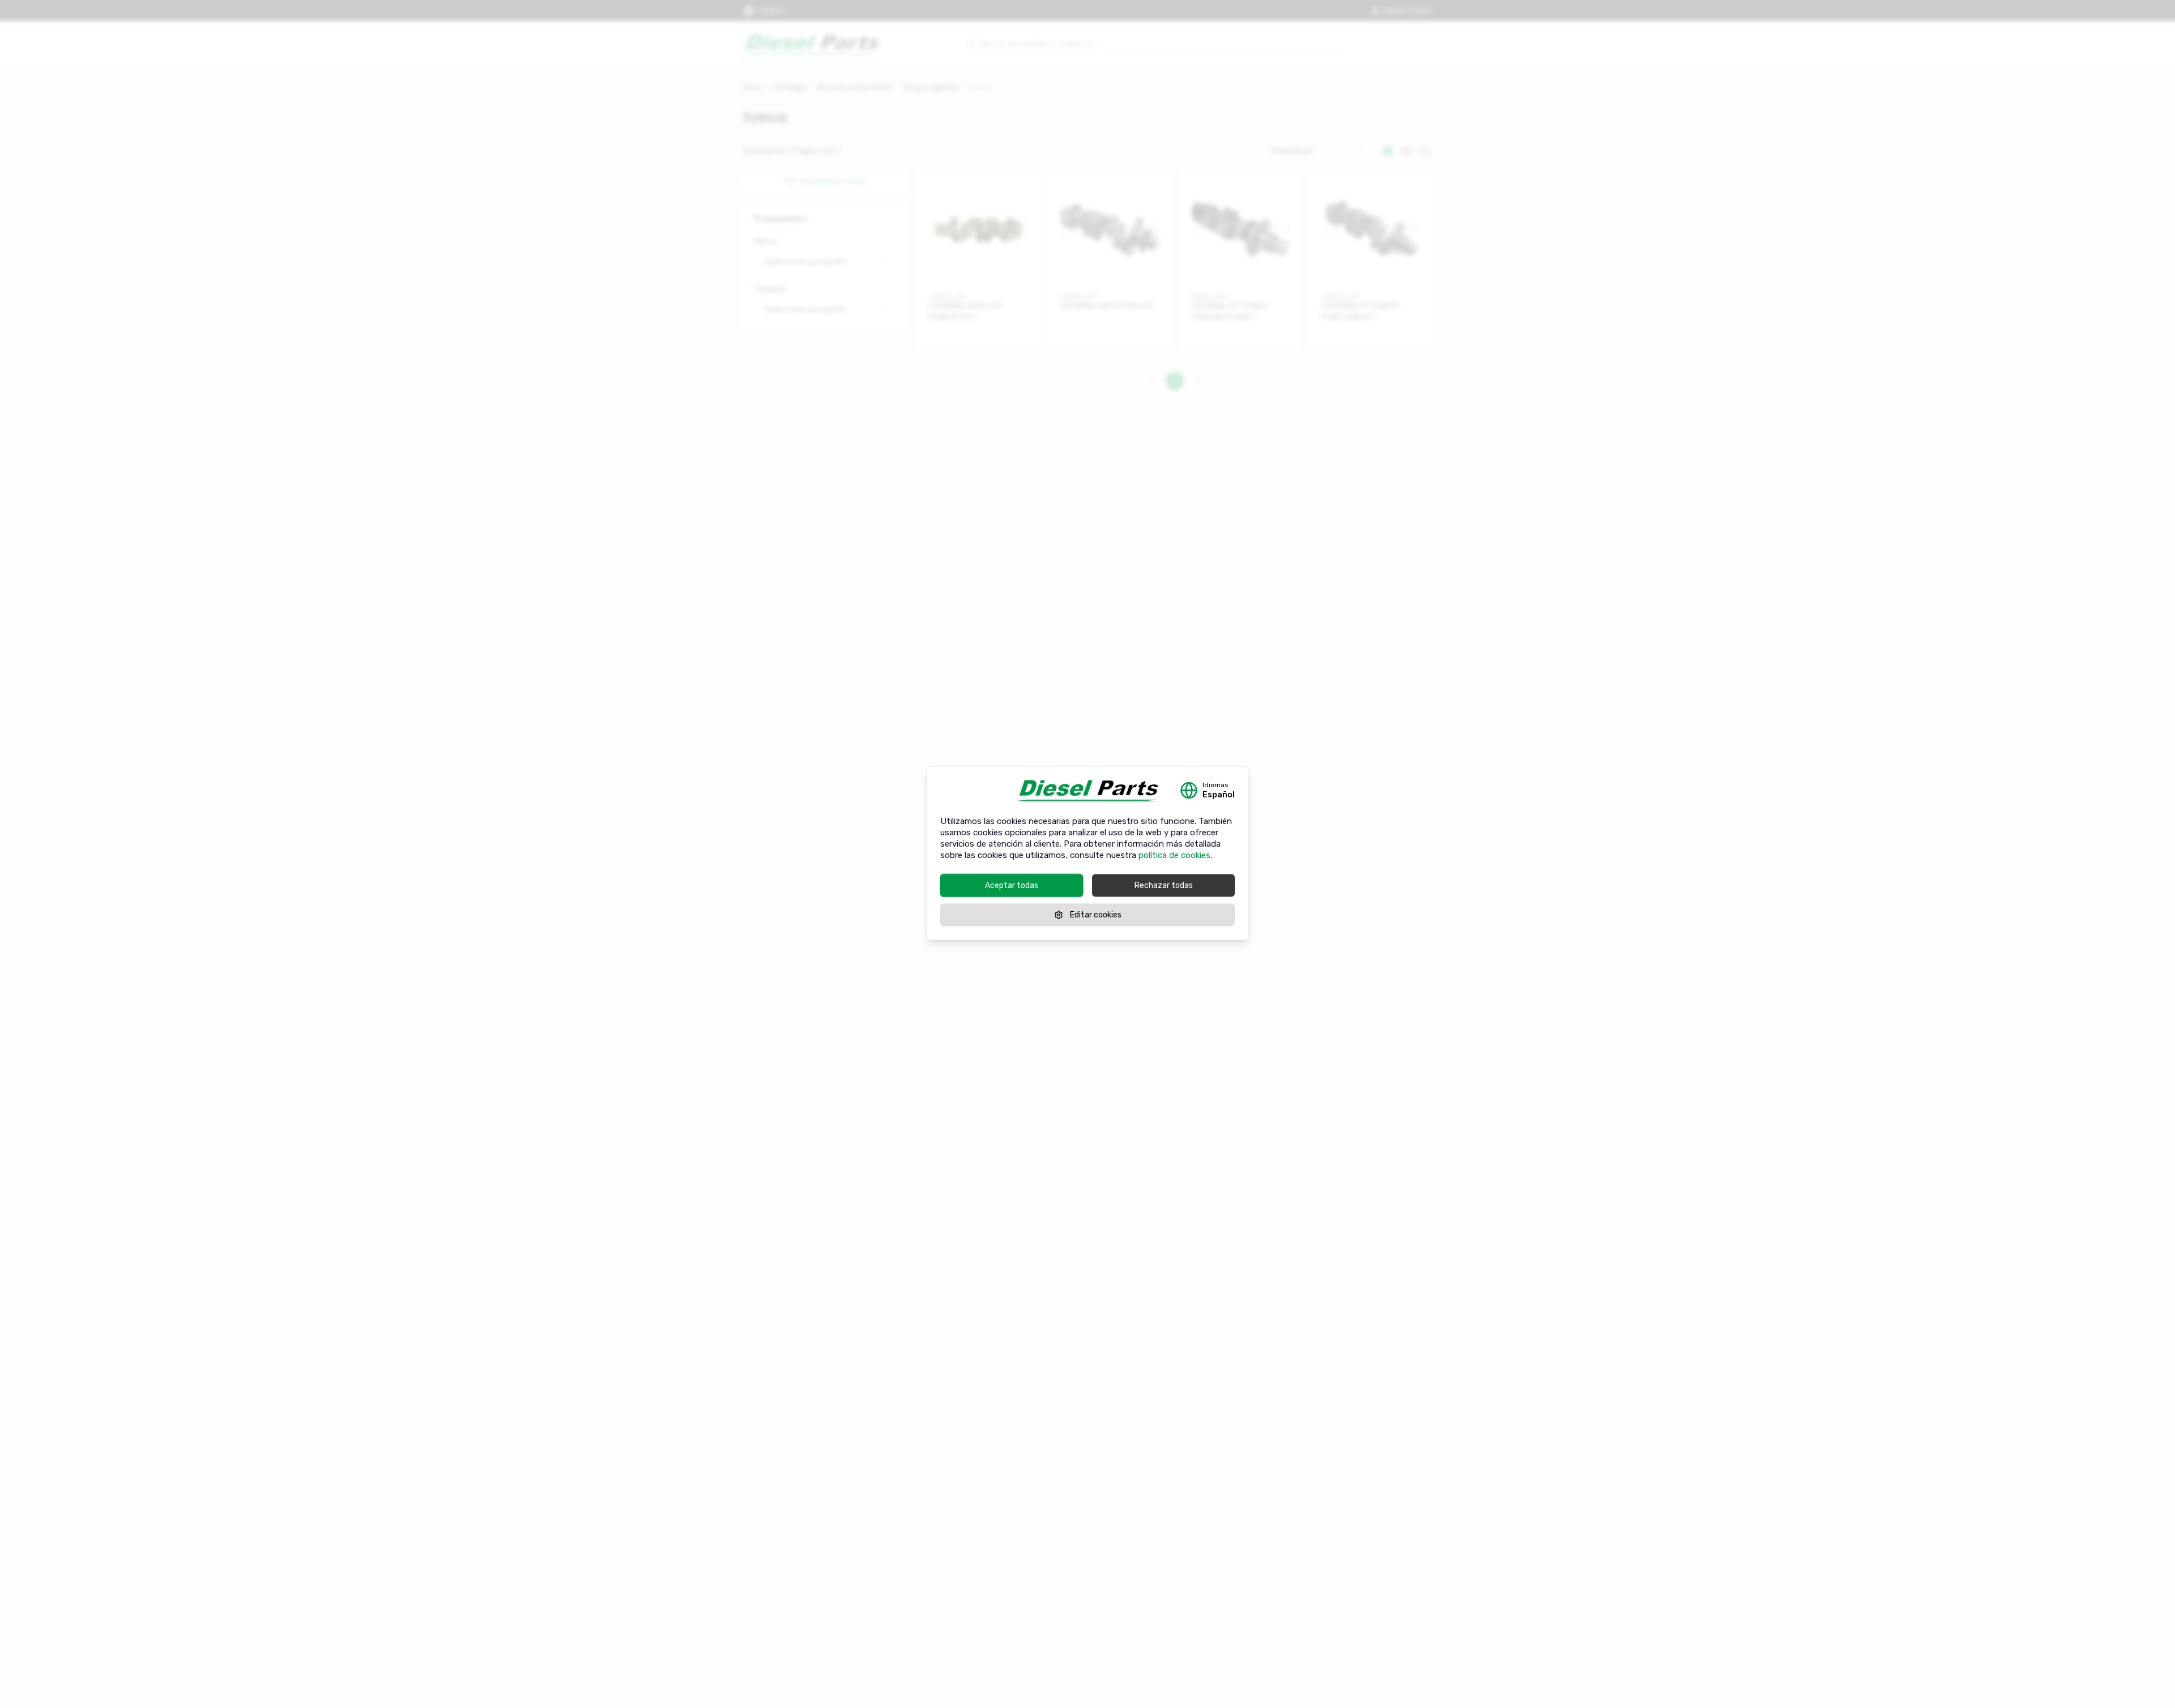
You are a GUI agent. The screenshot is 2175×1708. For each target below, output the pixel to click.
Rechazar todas (1164, 885)
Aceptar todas (1012, 885)
